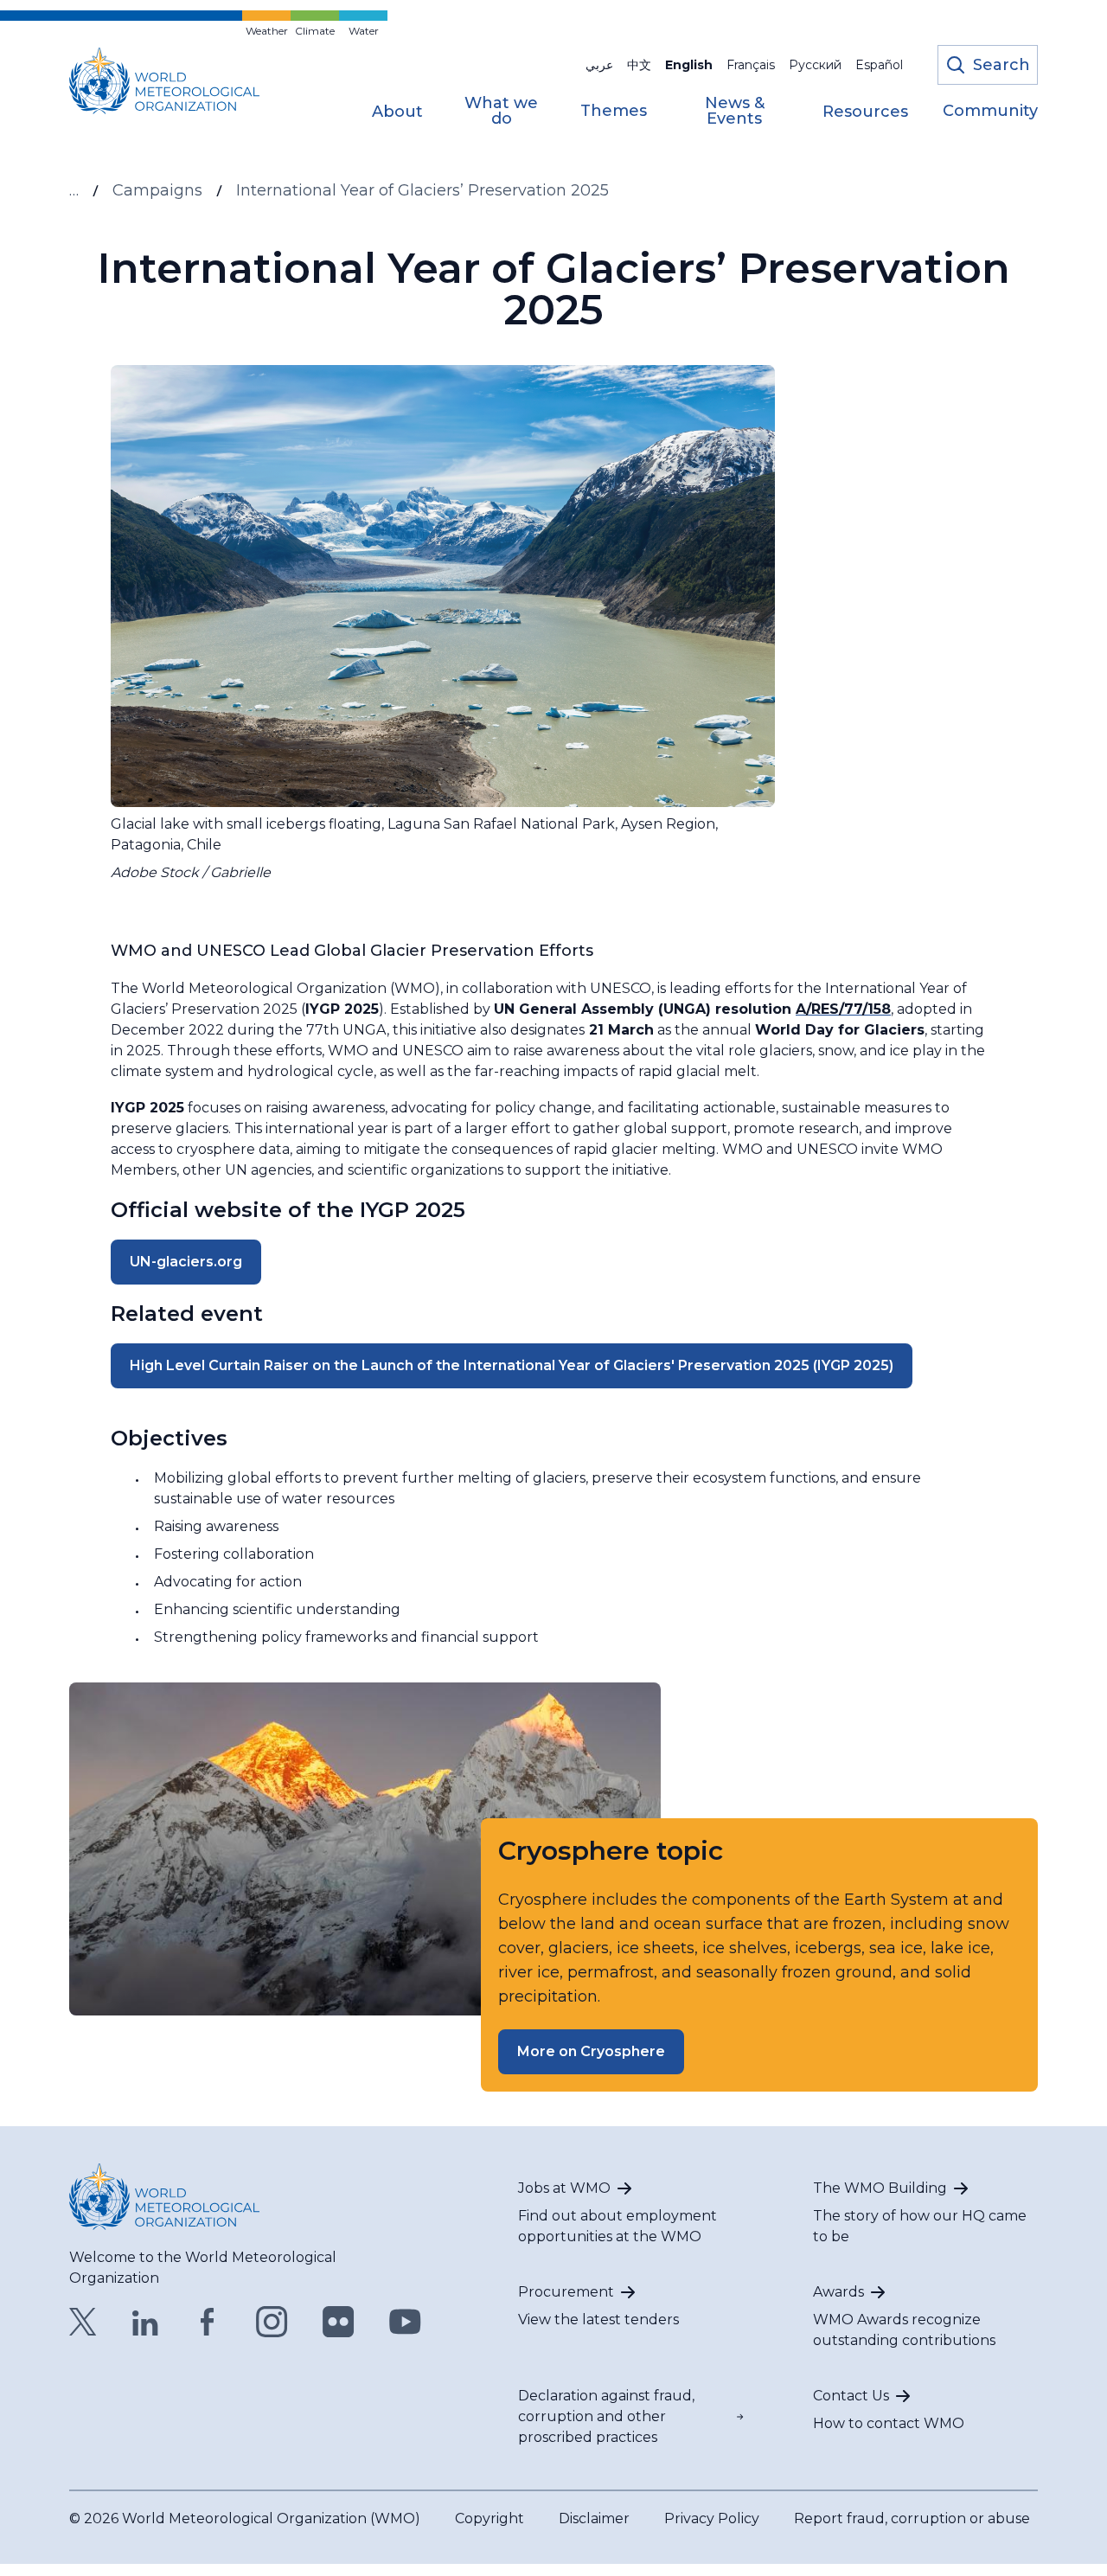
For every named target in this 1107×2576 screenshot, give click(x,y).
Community (990, 112)
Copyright (490, 2518)
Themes (614, 112)
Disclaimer (594, 2518)
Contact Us (851, 2396)
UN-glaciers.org (186, 1262)
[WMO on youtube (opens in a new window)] (405, 2322)
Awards (838, 2292)
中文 (639, 65)
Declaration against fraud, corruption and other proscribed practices (606, 2416)
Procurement (566, 2292)
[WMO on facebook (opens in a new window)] (208, 2322)
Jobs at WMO (564, 2188)
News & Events (735, 112)
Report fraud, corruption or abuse (912, 2518)
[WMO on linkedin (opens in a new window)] (145, 2322)
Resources (865, 112)
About (397, 112)
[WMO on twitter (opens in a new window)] (83, 2322)
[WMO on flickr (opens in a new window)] (339, 2322)
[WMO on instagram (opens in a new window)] (272, 2322)
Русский (815, 65)
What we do (501, 112)
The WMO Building (880, 2188)
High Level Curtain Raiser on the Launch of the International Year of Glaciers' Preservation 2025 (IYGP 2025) (512, 1365)
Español (879, 65)
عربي (599, 65)
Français (751, 65)
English (689, 65)
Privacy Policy (712, 2518)
